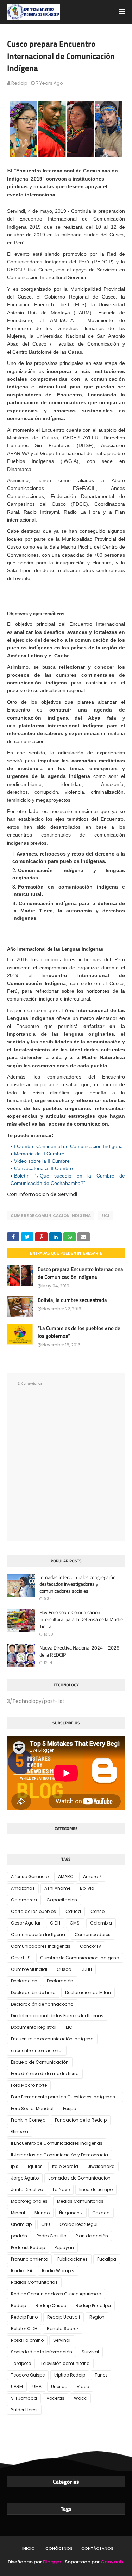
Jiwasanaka (101, 2166)
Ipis (15, 2166)
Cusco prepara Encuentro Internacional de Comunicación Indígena (81, 1273)
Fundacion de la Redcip (81, 2120)
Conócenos (59, 2548)
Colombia (101, 1923)
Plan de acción (92, 2236)
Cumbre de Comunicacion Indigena (51, 1215)
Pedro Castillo (51, 2236)
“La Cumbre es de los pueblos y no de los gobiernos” (79, 1332)
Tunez (101, 2375)
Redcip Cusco (51, 2305)
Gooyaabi (112, 2562)
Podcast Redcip (28, 2247)
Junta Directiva (27, 2190)
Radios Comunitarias (34, 2282)
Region (97, 2317)
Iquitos (35, 2166)
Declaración (60, 1981)
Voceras (55, 2398)
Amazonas (23, 1888)
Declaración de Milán (88, 1992)
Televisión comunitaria (65, 2363)
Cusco (64, 1969)
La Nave (61, 2190)
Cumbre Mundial (29, 1969)
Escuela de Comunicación (40, 2062)
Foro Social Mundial (32, 2108)
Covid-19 (21, 1958)
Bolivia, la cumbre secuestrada (72, 1300)
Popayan (64, 2247)
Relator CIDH (24, 2329)
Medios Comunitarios (80, 2201)
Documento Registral (34, 2027)
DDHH (86, 1969)
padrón (19, 2236)
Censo (98, 1911)
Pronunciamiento (29, 2259)
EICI (105, 1215)
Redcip (19, 83)
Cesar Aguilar (26, 1923)
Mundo (42, 2213)
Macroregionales (29, 2201)
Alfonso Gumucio (30, 1877)
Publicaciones (73, 2259)
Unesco (59, 2387)
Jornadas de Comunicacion (79, 2178)
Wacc (80, 2398)
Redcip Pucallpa (93, 2305)
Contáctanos (97, 2548)
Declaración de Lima (33, 1992)
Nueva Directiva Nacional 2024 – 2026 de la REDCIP (79, 1651)
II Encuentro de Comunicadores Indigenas (57, 2143)
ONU (46, 2224)
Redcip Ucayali (64, 2317)
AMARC (66, 1877)
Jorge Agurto (25, 2178)
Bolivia (87, 1888)
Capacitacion (62, 1900)
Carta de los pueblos (33, 1911)
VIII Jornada (24, 2398)
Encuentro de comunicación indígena (52, 2039)
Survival (90, 2352)
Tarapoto (21, 2363)
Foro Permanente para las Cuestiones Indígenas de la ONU (63, 2098)
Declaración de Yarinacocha (42, 2004)
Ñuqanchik (71, 2213)
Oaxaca (101, 2213)
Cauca (73, 1911)
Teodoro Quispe (28, 2375)
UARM (17, 2387)
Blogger (52, 2562)
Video (83, 2387)
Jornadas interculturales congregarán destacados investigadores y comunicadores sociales (78, 1584)
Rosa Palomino (27, 2340)
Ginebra (20, 2132)
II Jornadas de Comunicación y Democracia (59, 2155)
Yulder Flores (24, 2410)
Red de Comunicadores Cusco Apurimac (56, 2294)
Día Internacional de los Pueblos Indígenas (57, 2016)
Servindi (62, 2340)
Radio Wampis (58, 2271)
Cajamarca (24, 1900)
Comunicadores (93, 1935)
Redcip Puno (24, 2317)
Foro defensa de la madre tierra (45, 2074)
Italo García (65, 2166)
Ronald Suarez (63, 2329)
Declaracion (24, 1981)
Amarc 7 (92, 1877)
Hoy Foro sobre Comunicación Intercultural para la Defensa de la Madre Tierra (81, 1619)
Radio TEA (22, 2271)
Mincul (18, 2213)
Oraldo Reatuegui (78, 2224)
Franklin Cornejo (28, 2120)
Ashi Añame (57, 1888)
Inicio (29, 2548)
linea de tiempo (96, 2190)
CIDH (55, 1923)
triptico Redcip (70, 2375)
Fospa (70, 2108)
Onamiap (21, 2224)
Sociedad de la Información (42, 2352)
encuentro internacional (37, 2050)
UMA (37, 2387)
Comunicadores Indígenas (41, 1946)
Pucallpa (107, 2259)
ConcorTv (90, 1946)
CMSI (75, 1923)
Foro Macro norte (29, 2085)
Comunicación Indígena (38, 1935)
